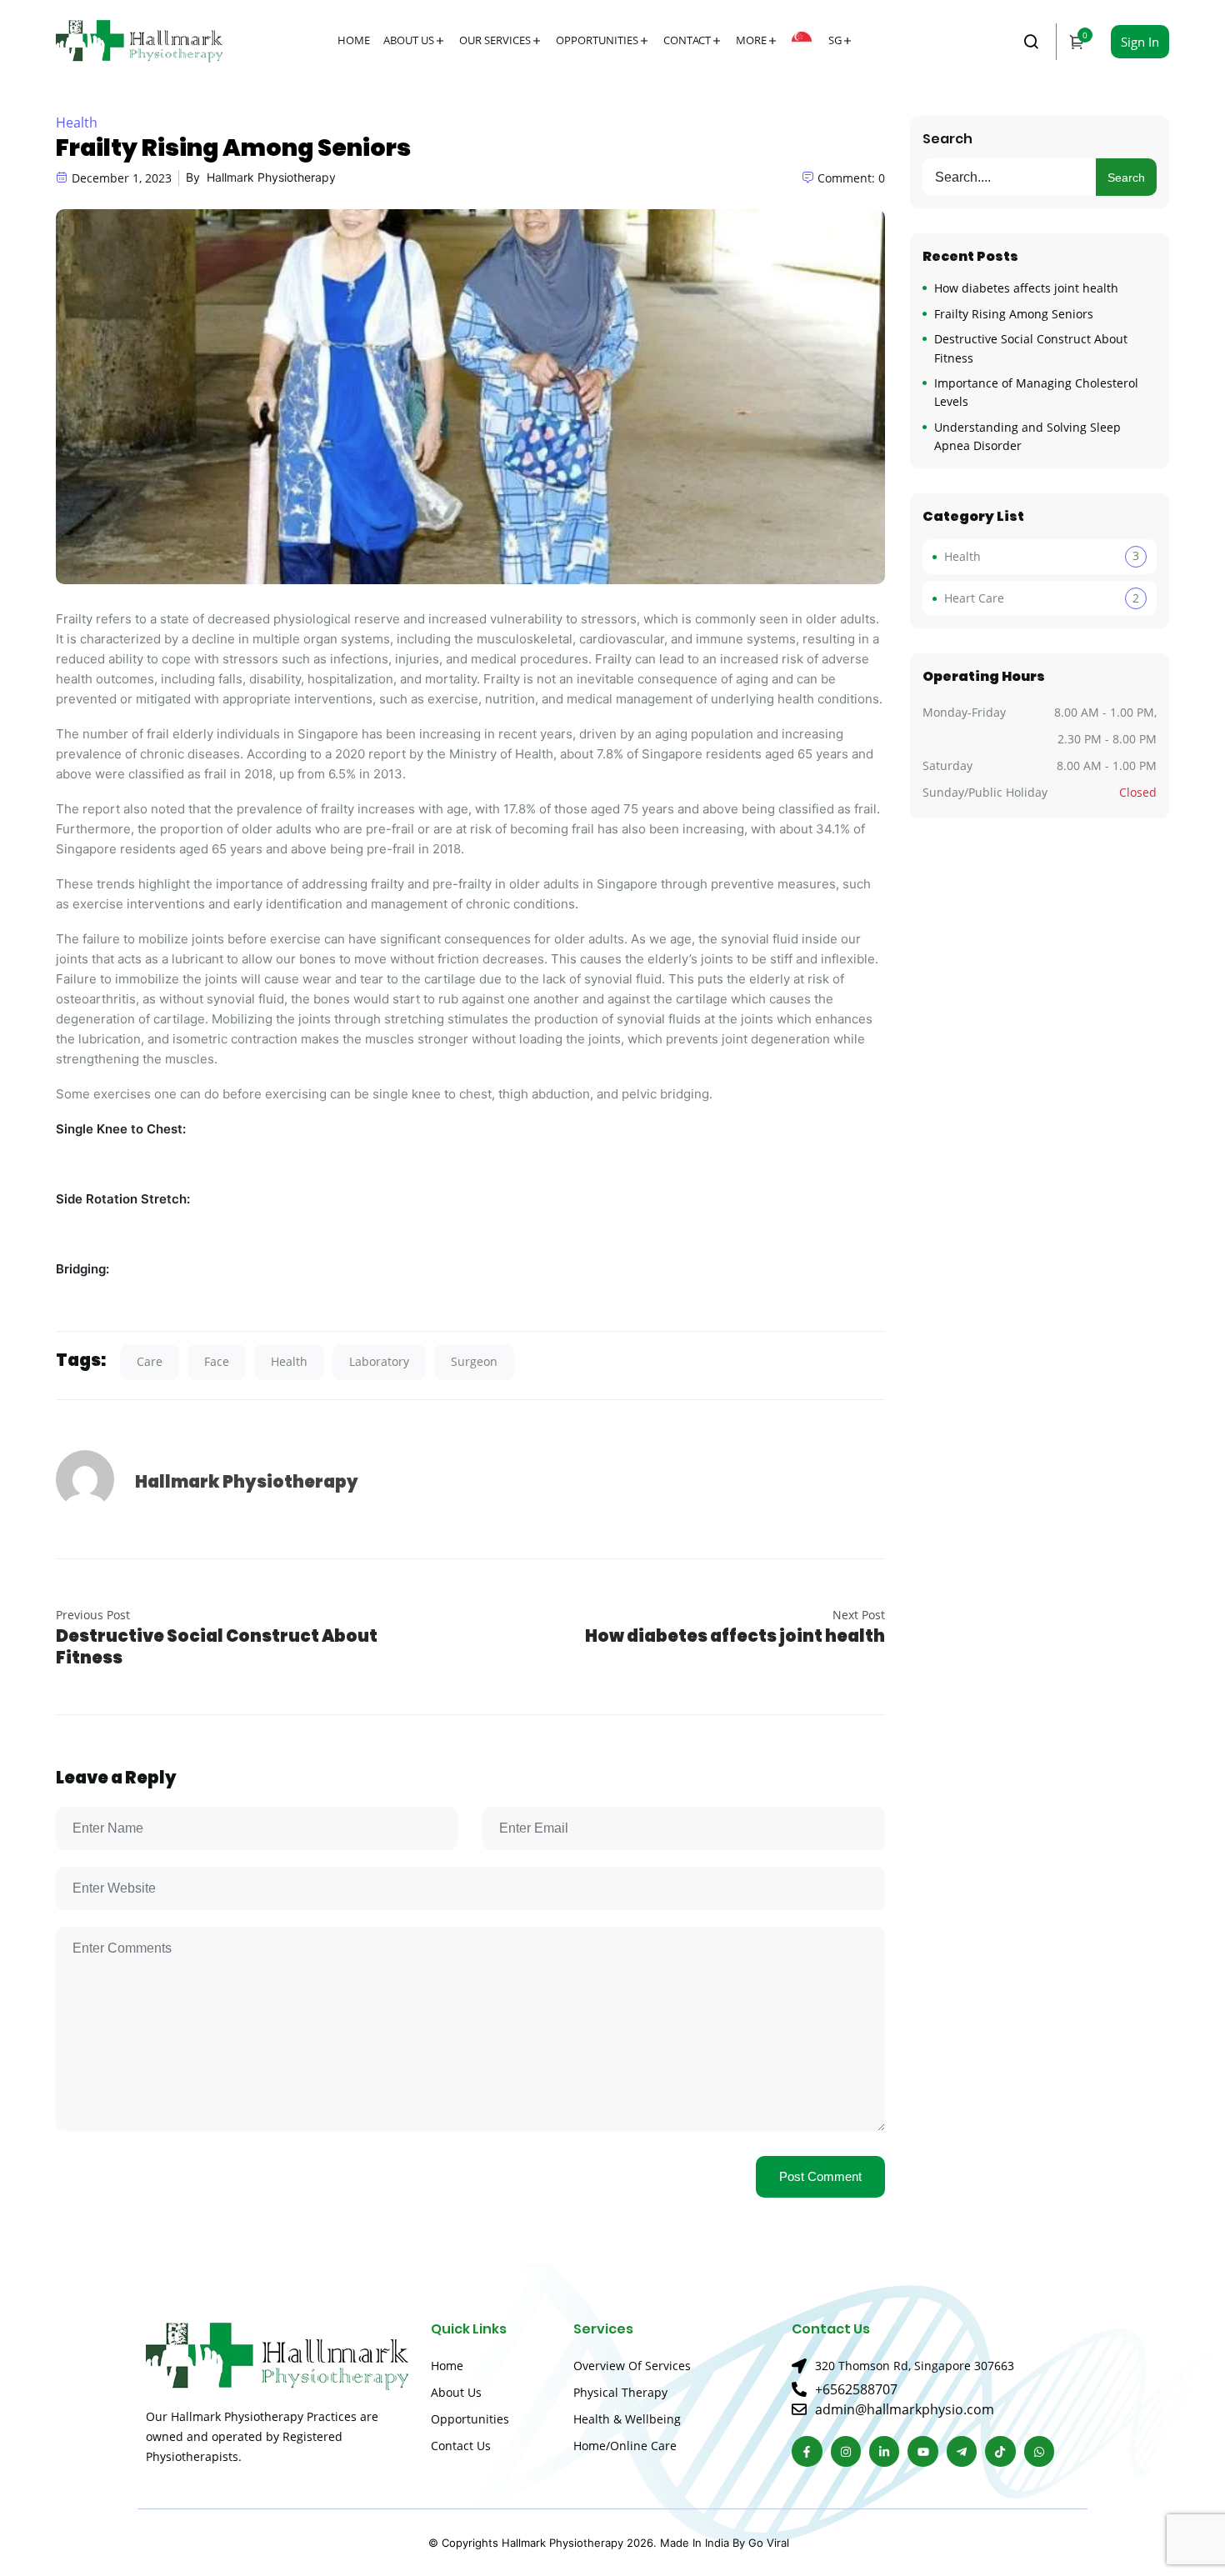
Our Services (495, 40)
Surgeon (474, 1361)
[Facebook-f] (807, 2451)
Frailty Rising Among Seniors (1014, 314)
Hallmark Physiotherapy (271, 177)
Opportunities (597, 40)
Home (354, 40)
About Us (409, 40)
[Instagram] (846, 2451)
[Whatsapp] (1039, 2451)
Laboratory (379, 1361)
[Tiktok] (1000, 2451)
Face (217, 1361)
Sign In (1140, 42)
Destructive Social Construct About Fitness (217, 1647)
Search (947, 139)
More (751, 40)
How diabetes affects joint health (735, 1636)
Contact (687, 40)
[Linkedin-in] (884, 2451)
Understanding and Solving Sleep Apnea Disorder (1027, 436)
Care (150, 1361)
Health (77, 123)
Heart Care (974, 598)
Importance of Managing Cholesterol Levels (1036, 392)
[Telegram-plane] (962, 2451)
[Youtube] (922, 2451)
